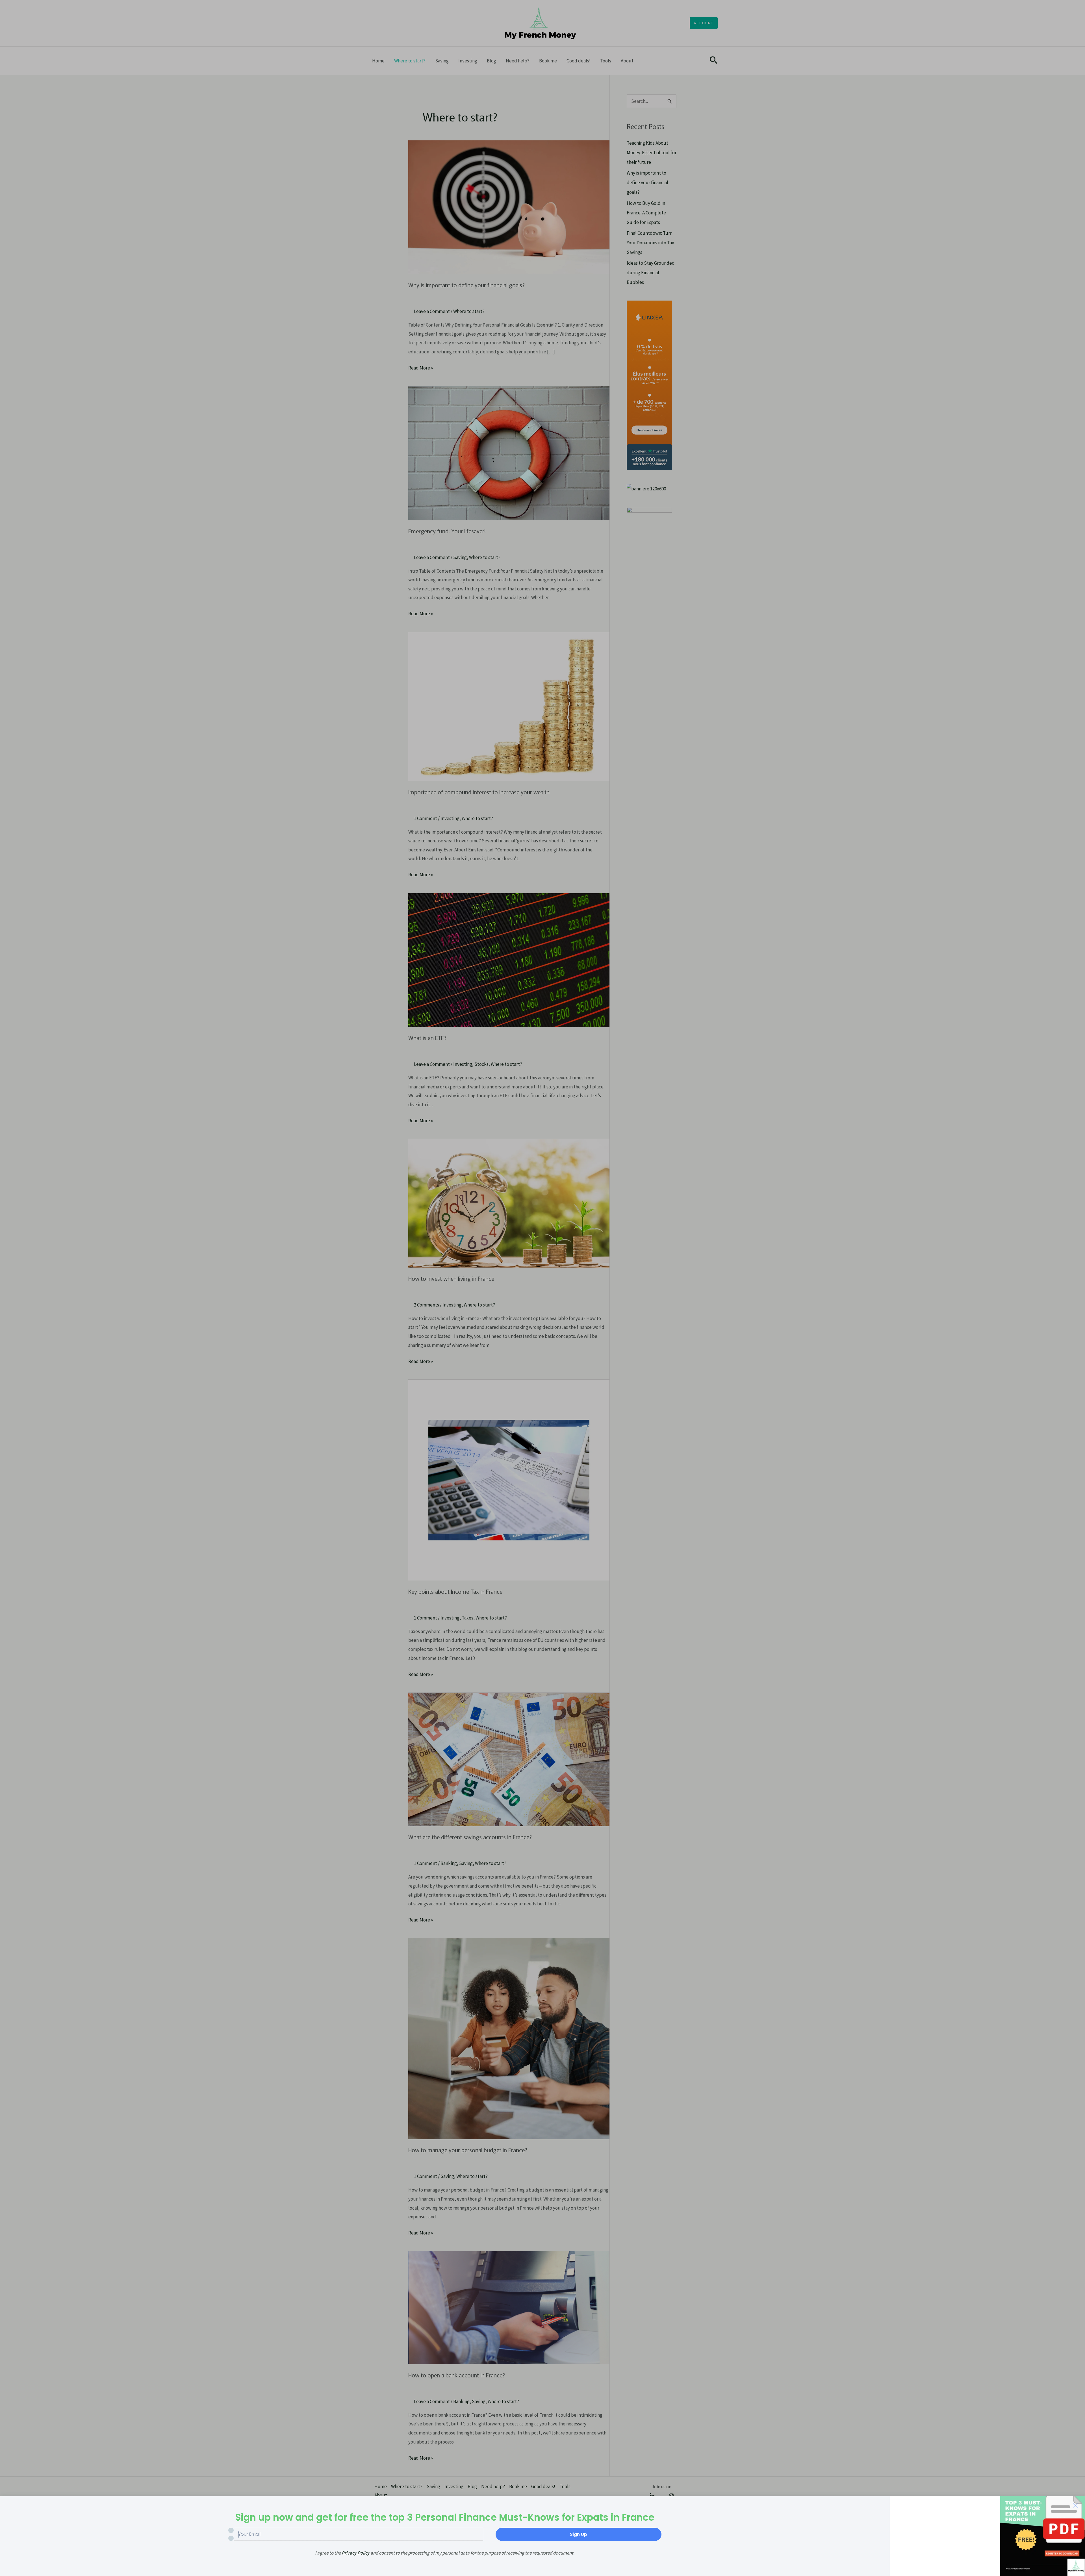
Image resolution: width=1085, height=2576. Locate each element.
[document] (542, 1288)
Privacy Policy (356, 2553)
